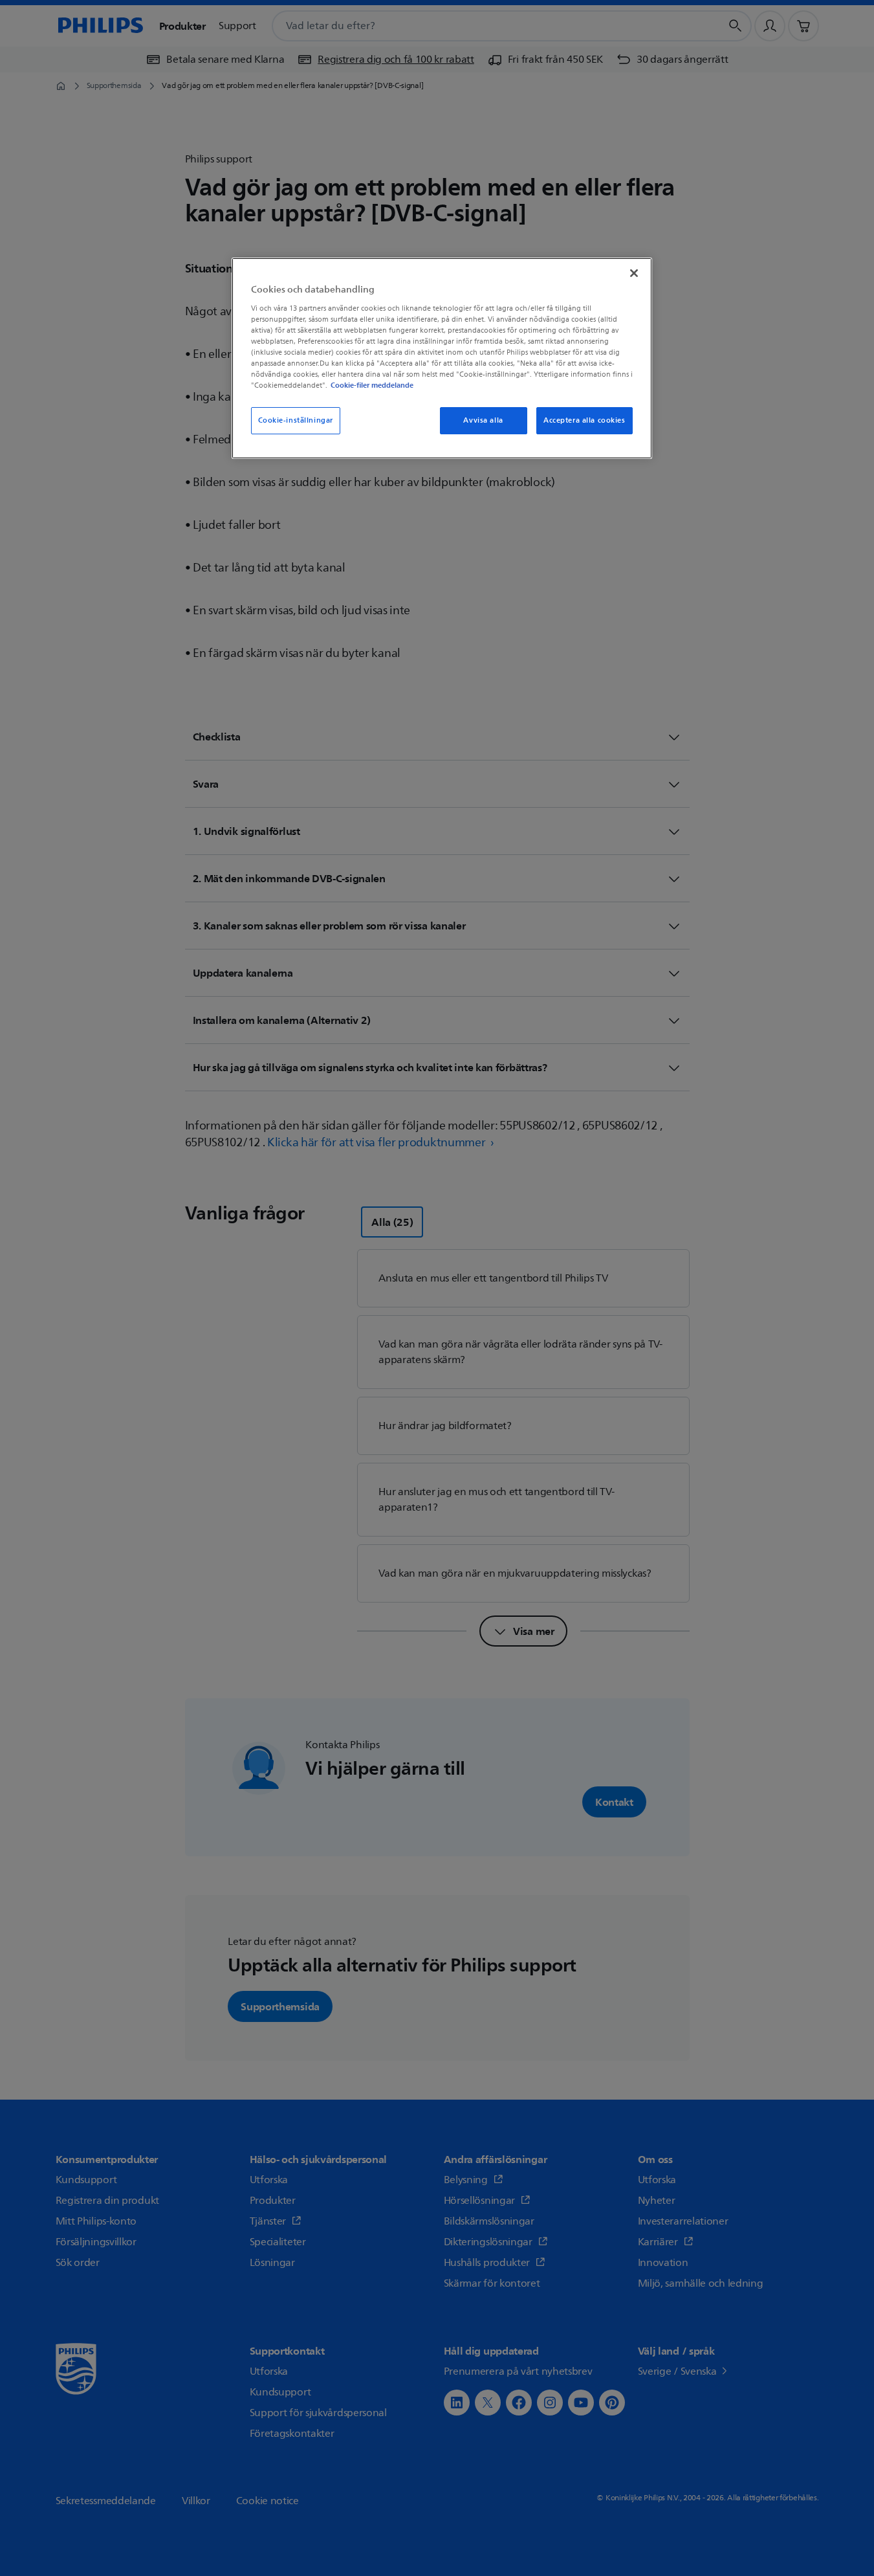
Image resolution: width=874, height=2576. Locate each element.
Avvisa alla (483, 420)
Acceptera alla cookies (584, 420)
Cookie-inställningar (296, 420)
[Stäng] (634, 273)
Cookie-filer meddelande (372, 385)
